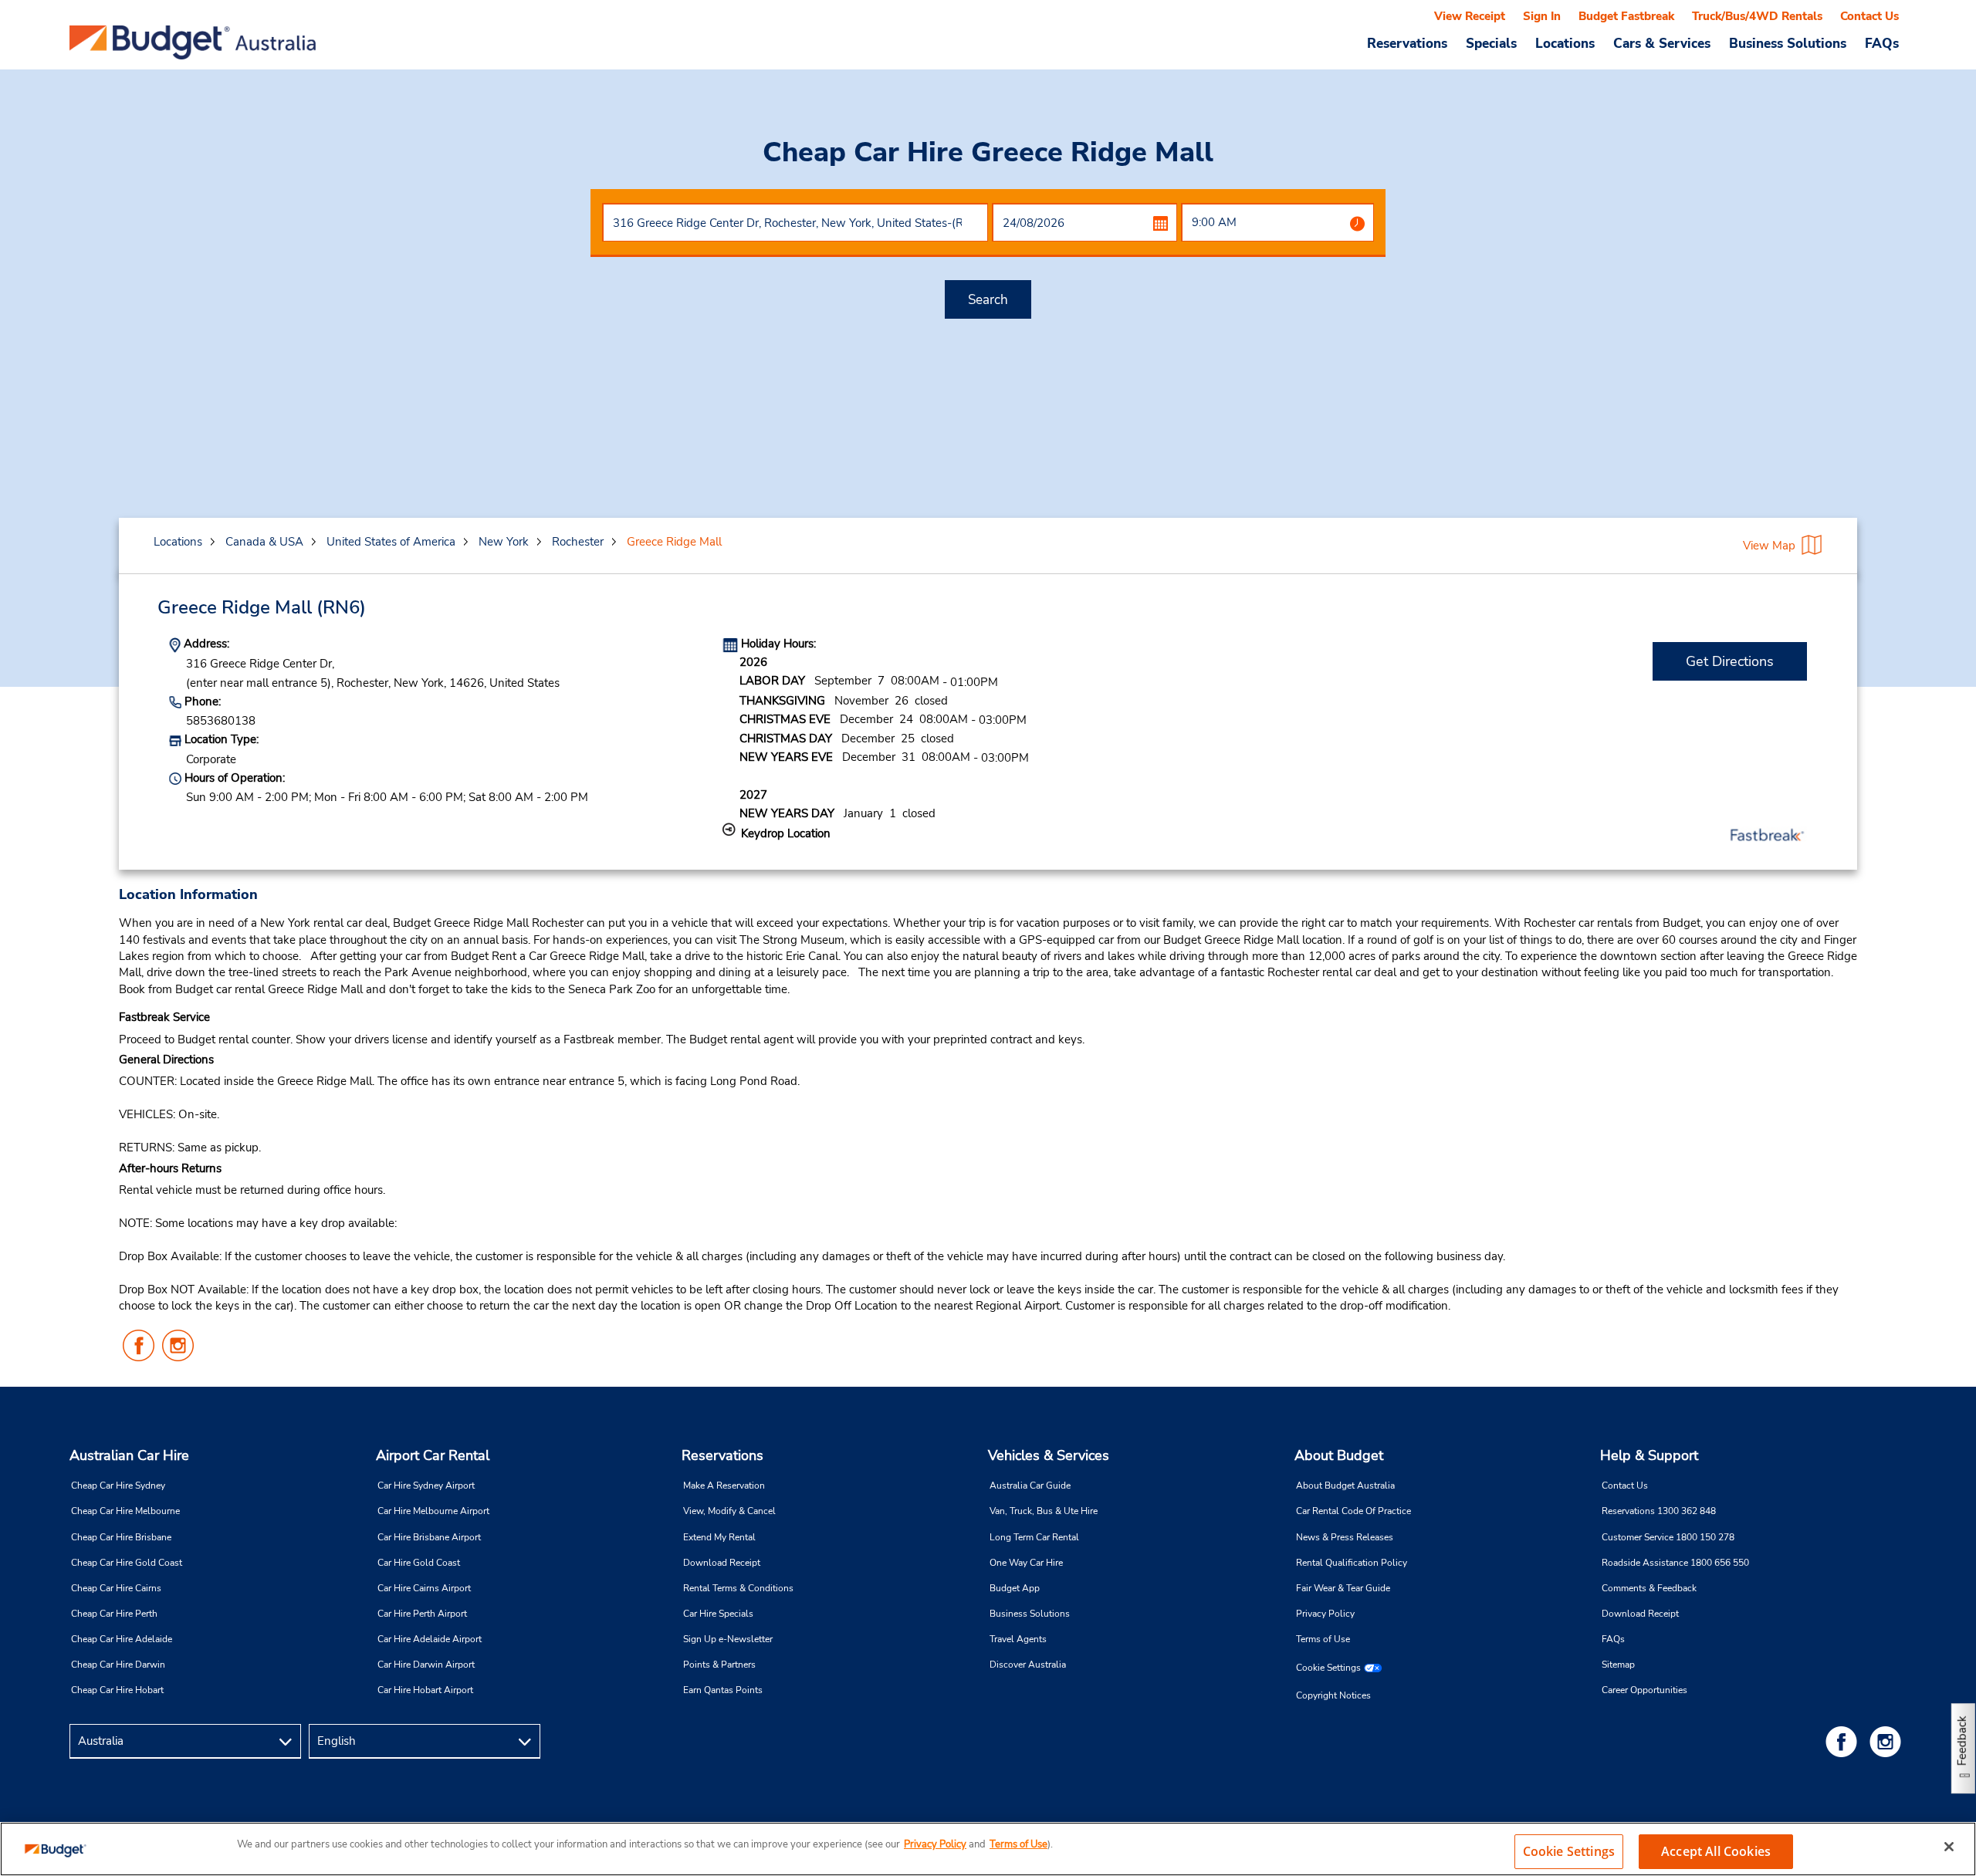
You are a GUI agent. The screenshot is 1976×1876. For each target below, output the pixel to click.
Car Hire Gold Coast (419, 1563)
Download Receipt (722, 1563)
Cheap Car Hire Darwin (118, 1665)
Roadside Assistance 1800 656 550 (1675, 1563)
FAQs (1882, 43)
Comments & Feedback (1649, 1588)
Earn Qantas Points (723, 1690)
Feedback (1962, 1741)
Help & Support (1649, 1455)
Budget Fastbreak (1626, 16)
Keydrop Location (786, 833)
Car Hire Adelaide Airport (430, 1639)
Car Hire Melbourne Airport (433, 1511)
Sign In (1542, 16)
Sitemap (1618, 1665)
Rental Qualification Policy (1352, 1563)
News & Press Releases (1345, 1537)
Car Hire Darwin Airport (426, 1665)
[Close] (1949, 1847)
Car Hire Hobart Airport (425, 1690)
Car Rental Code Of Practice (1353, 1511)
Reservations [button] (1407, 43)
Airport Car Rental (433, 1455)
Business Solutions (1030, 1614)
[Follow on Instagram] (1888, 1741)
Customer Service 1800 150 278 (1668, 1537)
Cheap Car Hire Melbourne (125, 1511)
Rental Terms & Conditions (738, 1588)
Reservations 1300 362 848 (1659, 1511)
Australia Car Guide (1030, 1486)
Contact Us (1869, 16)
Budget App (1015, 1588)
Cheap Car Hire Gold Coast (127, 1563)
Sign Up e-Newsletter (728, 1639)
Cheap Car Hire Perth (114, 1614)
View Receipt (1470, 16)
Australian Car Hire (129, 1455)
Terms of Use (1323, 1639)
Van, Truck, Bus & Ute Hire (1044, 1511)
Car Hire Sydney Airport (426, 1486)
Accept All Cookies (1716, 1851)
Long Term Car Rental (1034, 1537)
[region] (988, 1849)
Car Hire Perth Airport (422, 1614)
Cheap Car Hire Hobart (117, 1690)
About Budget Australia (1345, 1486)
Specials (1491, 43)
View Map (1769, 546)
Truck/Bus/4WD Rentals (1757, 16)
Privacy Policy (1325, 1614)
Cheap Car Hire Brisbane (121, 1537)
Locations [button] (1565, 43)
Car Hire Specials (718, 1614)
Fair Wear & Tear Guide (1343, 1588)
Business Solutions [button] (1788, 43)
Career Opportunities (1644, 1690)
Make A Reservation (724, 1486)
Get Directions (1730, 661)
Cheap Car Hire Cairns (116, 1588)
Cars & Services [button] (1662, 43)
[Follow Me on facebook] (1844, 1741)
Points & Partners (719, 1665)
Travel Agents (1018, 1639)
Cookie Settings (1328, 1668)
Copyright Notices (1333, 1695)
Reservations (722, 1455)
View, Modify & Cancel (729, 1511)
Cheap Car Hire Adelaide (122, 1639)
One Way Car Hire (1026, 1563)
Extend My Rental (719, 1537)
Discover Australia (1028, 1665)
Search (988, 300)
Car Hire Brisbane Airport (429, 1537)
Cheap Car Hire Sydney (118, 1486)
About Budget (1339, 1455)
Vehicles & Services (1049, 1455)
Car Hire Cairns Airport (424, 1588)
